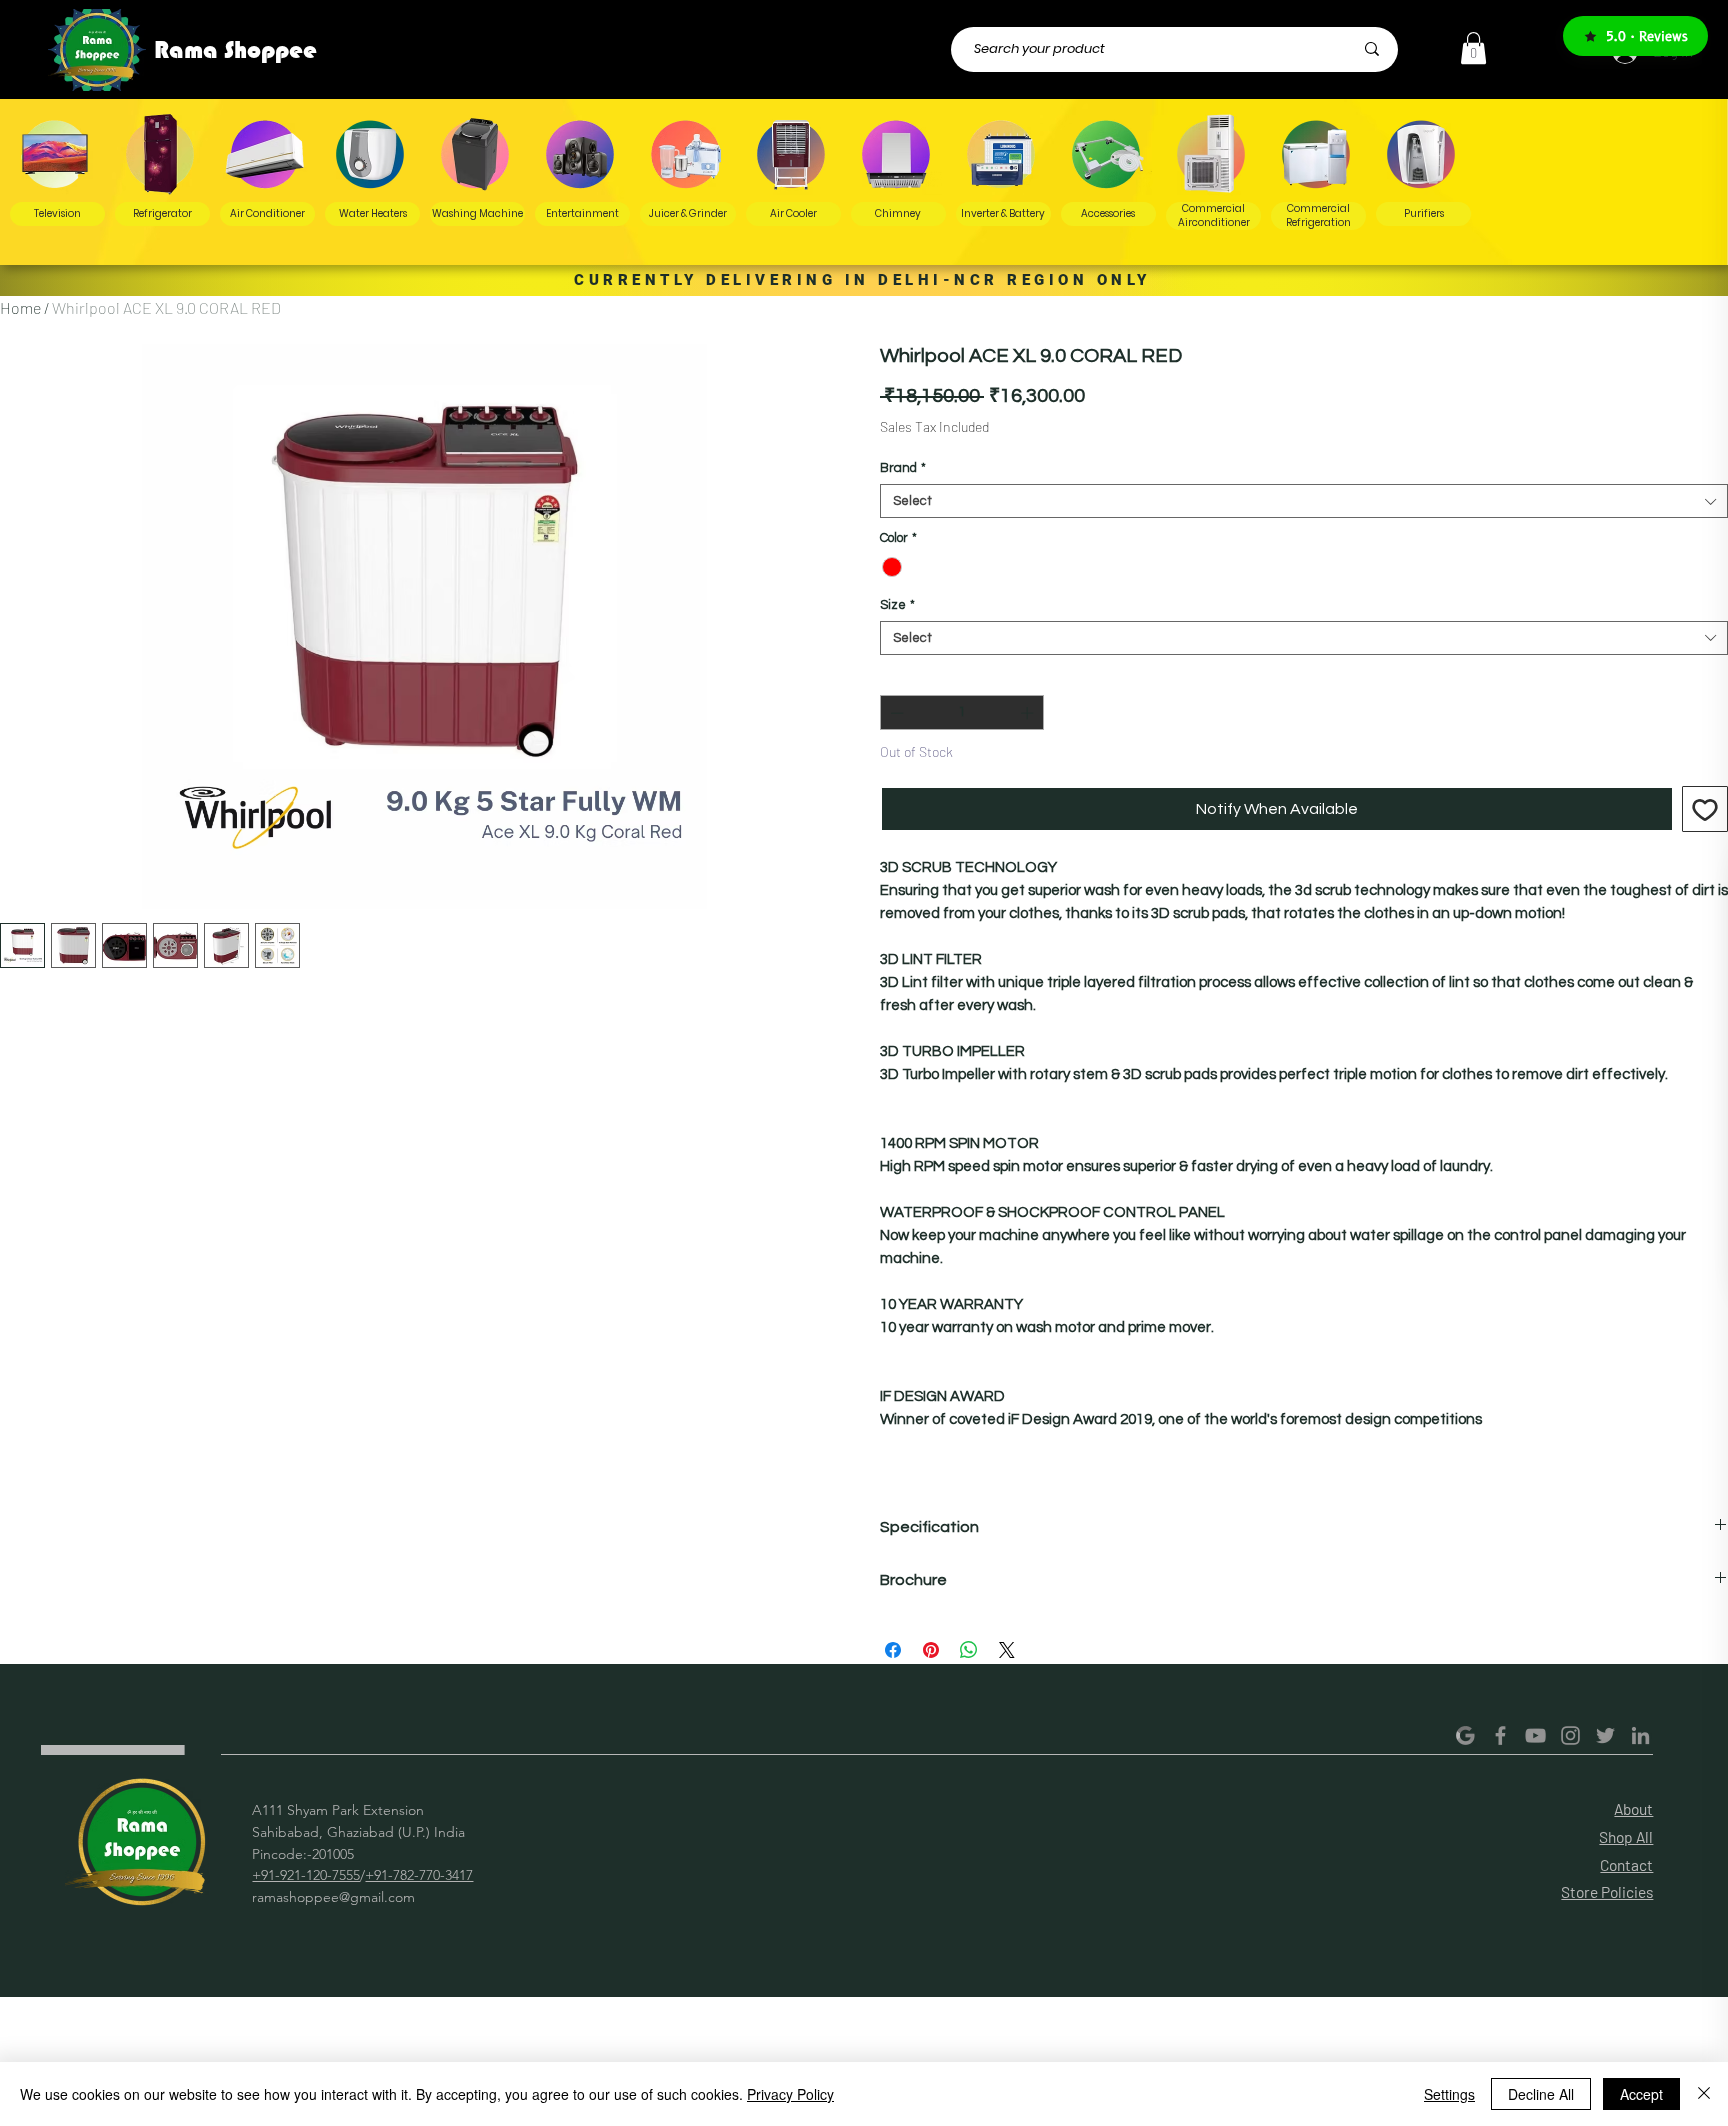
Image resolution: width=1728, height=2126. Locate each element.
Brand (903, 468)
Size (897, 605)
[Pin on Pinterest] (931, 1650)
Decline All (1541, 2094)
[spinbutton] (962, 713)
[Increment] (1029, 713)
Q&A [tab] (541, 2011)
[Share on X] (1007, 1650)
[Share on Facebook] (893, 1650)
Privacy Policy (790, 2094)
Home (20, 307)
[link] (1473, 48)
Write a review (1120, 1883)
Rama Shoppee (235, 50)
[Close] (1704, 2094)
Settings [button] (1449, 2094)
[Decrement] (895, 713)
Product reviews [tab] (438, 2011)
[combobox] (1304, 501)
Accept (1641, 2094)
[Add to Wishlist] (1705, 809)
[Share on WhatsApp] (969, 1650)
